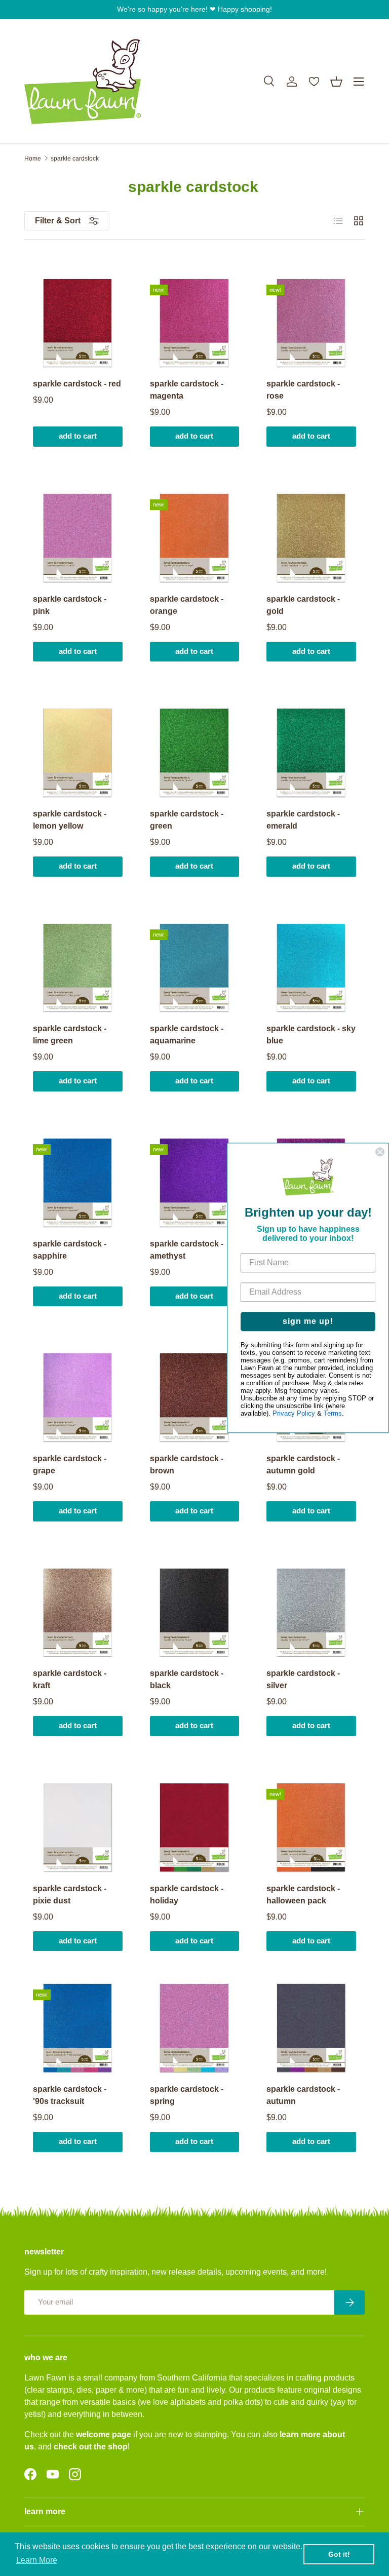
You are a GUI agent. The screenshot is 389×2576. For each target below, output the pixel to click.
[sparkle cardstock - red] (78, 323)
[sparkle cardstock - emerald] (311, 753)
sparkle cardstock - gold (303, 605)
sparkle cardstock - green (187, 820)
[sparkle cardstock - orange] (195, 538)
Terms (333, 1414)
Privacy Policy (294, 1414)
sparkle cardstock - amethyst (187, 1250)
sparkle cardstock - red (77, 384)
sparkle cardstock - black (187, 1679)
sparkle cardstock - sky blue (311, 1035)
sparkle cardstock (75, 159)
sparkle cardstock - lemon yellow (70, 820)
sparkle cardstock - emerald (303, 820)
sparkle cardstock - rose (303, 390)
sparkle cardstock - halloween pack (303, 1895)
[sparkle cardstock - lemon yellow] (78, 753)
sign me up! (308, 1322)
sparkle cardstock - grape (70, 1465)
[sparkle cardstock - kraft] (78, 1613)
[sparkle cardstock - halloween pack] (311, 1828)
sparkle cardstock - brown (187, 1465)
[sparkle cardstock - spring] (195, 2028)
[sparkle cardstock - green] (195, 753)
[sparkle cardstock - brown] (195, 1398)
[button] (336, 82)
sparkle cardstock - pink (70, 605)
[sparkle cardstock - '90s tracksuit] (78, 2028)
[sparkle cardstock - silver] (311, 1613)
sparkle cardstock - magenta (187, 390)
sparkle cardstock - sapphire (70, 1250)
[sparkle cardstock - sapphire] (78, 1183)
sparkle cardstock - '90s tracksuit (70, 2095)
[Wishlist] (314, 82)
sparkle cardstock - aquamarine (187, 1035)
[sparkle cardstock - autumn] (311, 2028)
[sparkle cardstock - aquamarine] (195, 968)
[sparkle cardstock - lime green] (78, 968)
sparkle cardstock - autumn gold (303, 1465)
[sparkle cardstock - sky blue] (311, 968)
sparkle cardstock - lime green (70, 1035)
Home (33, 159)
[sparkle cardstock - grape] (78, 1398)
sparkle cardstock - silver (303, 1679)
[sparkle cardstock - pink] (78, 538)
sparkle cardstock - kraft (70, 1679)
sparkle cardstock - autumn (303, 2095)
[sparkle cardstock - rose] (311, 323)
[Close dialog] (380, 1152)
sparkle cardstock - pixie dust (70, 1895)
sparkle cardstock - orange (187, 605)
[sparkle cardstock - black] (195, 1613)
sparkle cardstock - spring (187, 2095)
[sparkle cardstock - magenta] (195, 323)
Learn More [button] (37, 2560)
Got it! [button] (339, 2554)
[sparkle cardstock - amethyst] (195, 1183)
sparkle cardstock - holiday (187, 1895)
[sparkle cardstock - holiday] (195, 1828)
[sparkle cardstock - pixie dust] (78, 1828)
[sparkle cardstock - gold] (311, 538)
